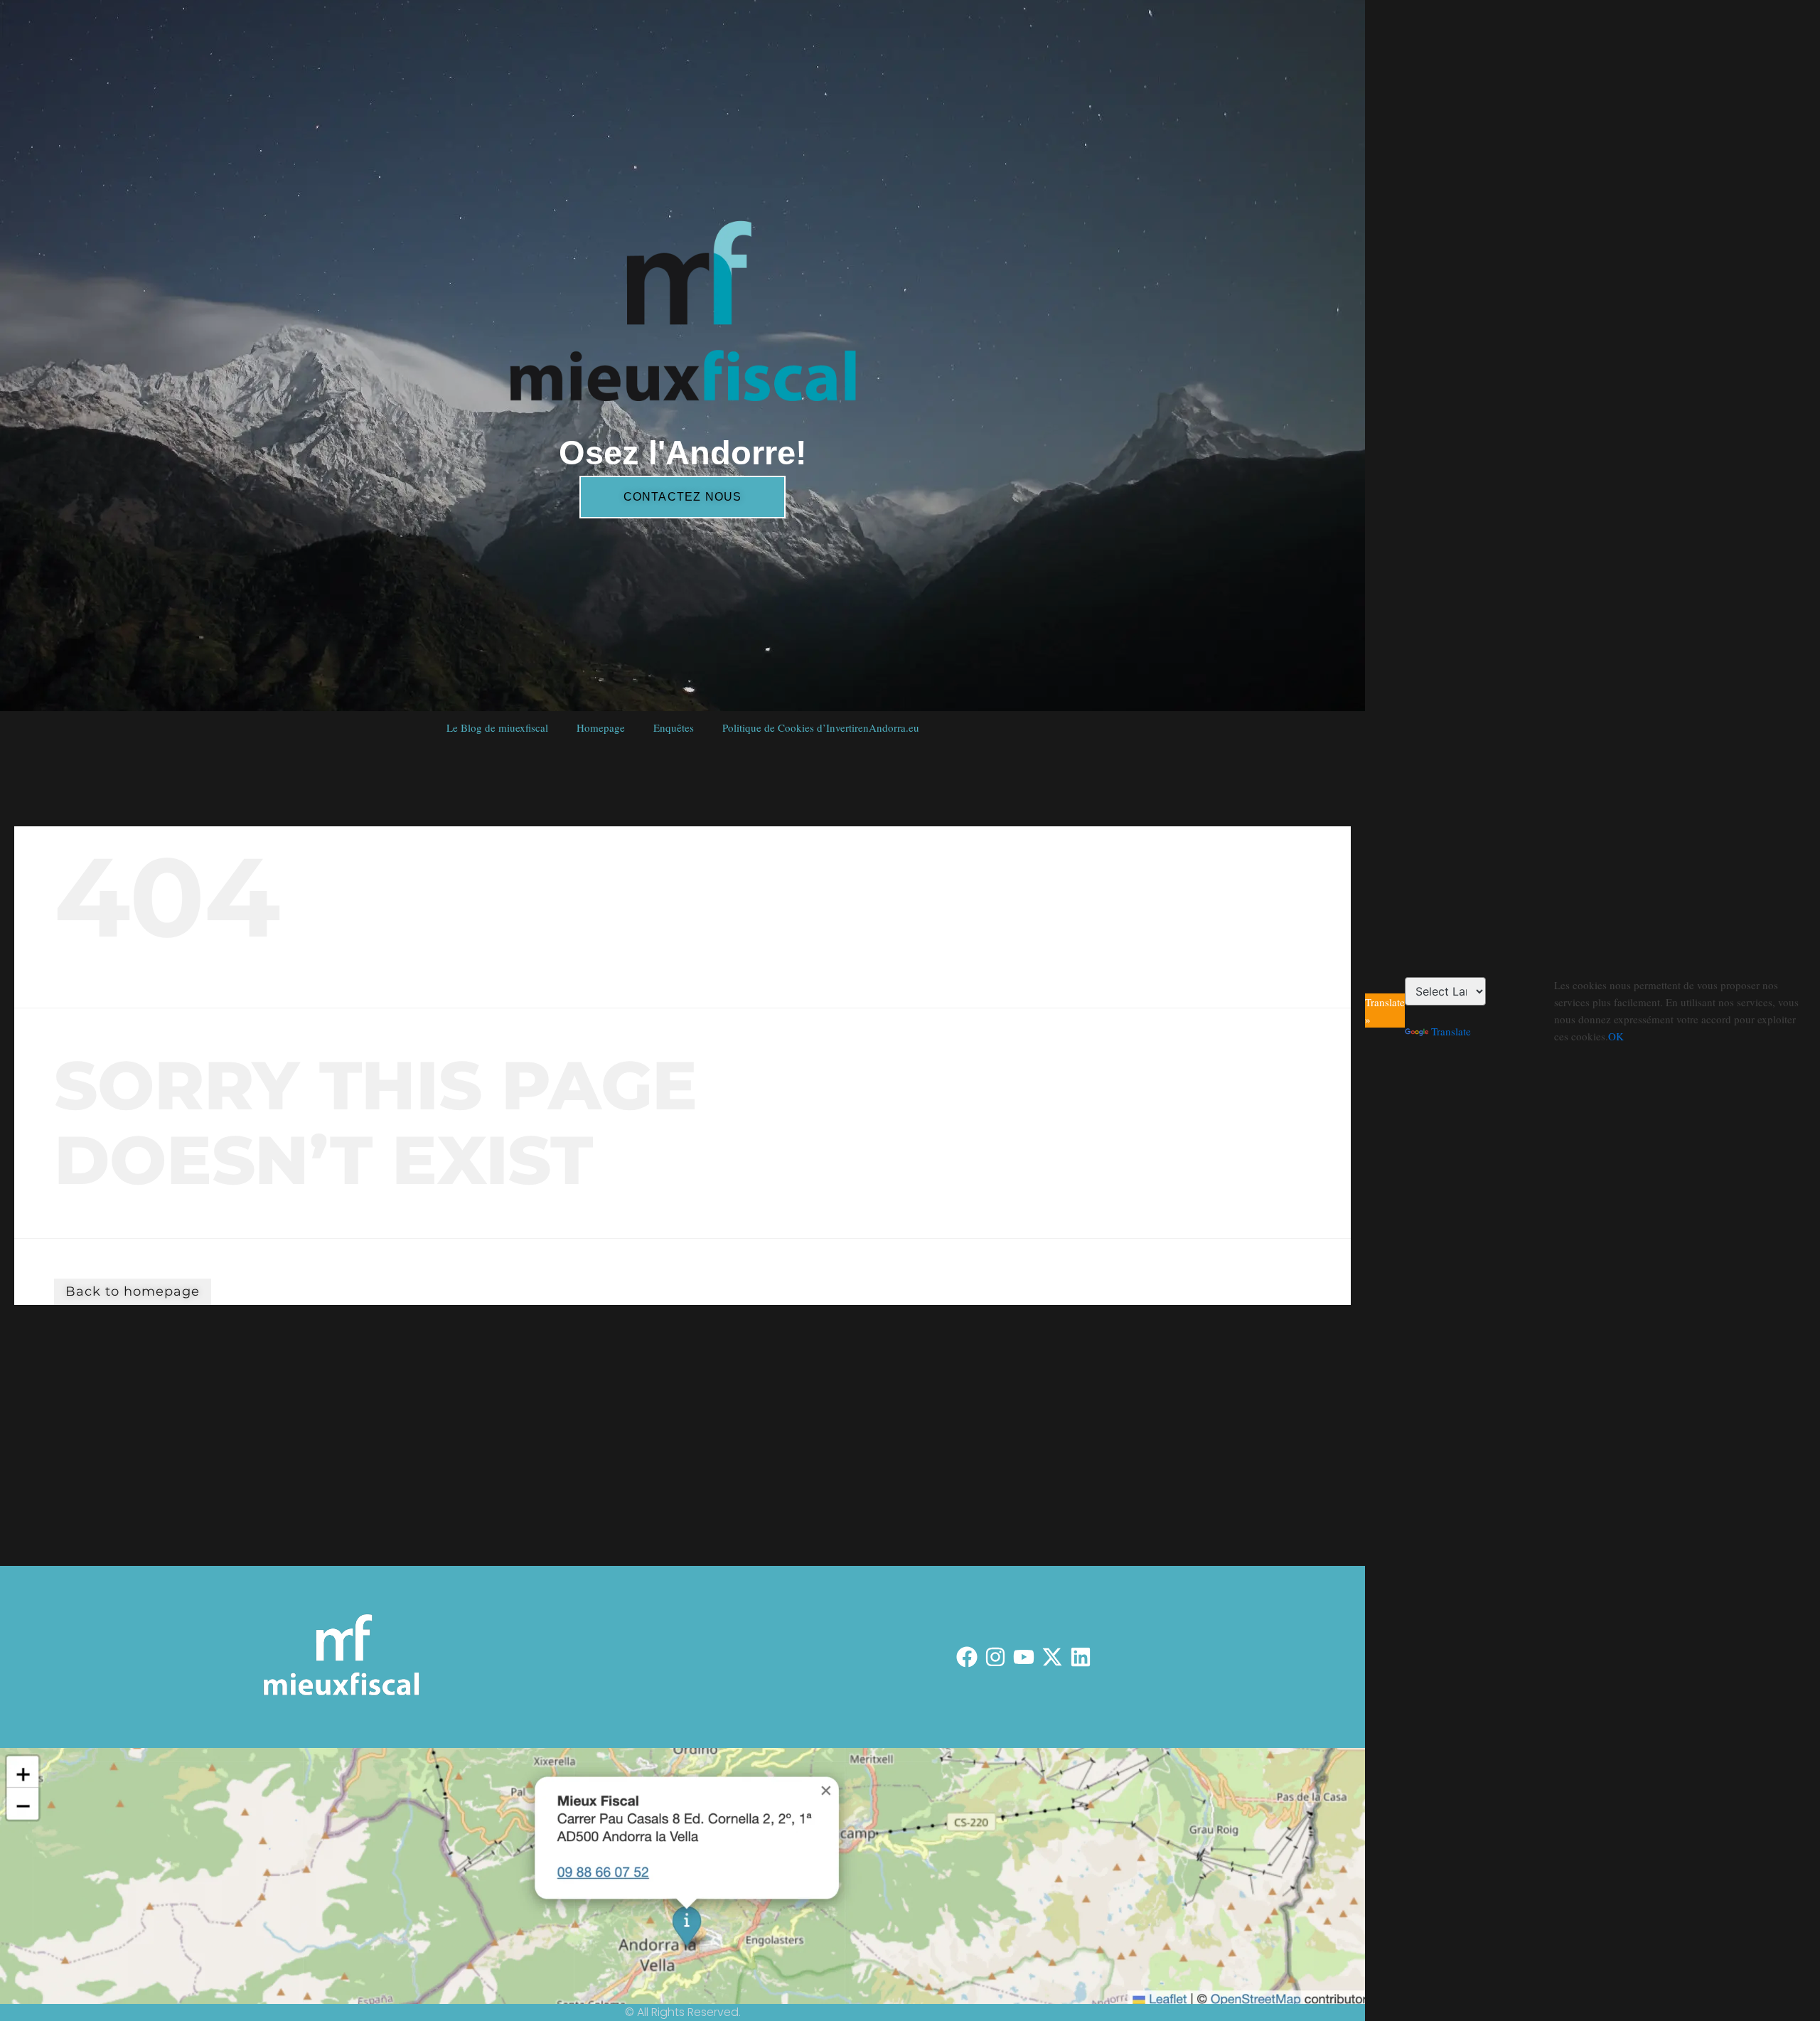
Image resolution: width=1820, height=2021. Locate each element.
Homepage (601, 727)
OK (1616, 1036)
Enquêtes (674, 727)
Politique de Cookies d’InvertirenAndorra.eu (821, 727)
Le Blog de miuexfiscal (497, 727)
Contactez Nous (683, 497)
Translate (1451, 1031)
